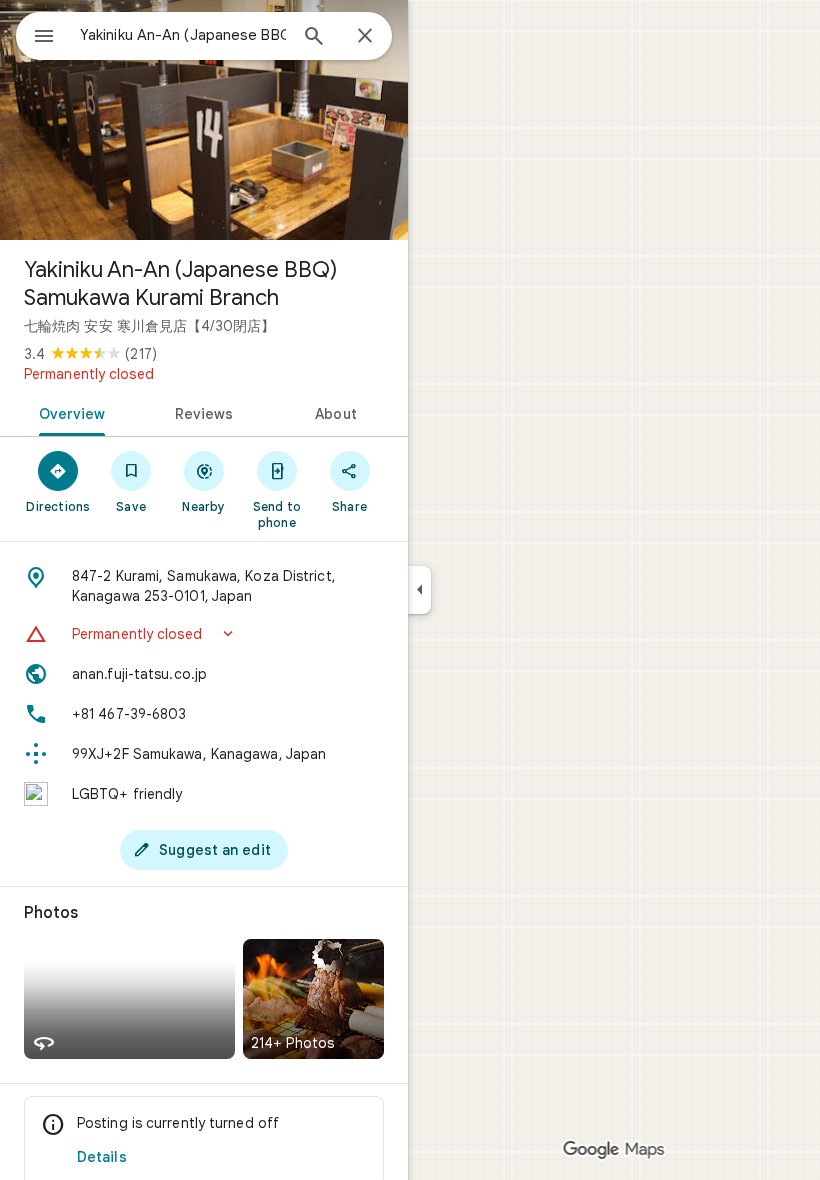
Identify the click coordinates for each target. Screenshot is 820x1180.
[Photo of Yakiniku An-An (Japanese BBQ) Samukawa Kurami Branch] (204, 120)
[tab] (68, 412)
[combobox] (183, 35)
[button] (204, 634)
